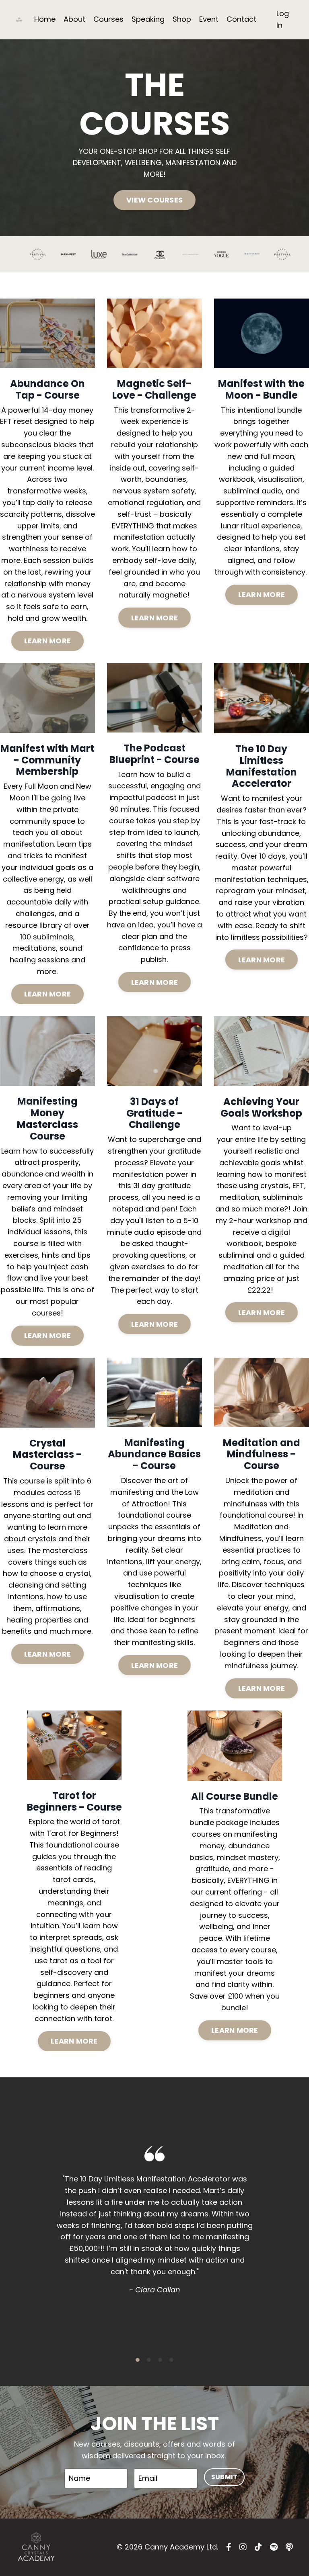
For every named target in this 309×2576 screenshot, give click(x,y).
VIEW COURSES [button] (154, 200)
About (74, 19)
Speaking (148, 19)
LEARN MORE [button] (48, 641)
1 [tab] (138, 2360)
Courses (108, 19)
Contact (241, 19)
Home (45, 19)
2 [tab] (149, 2360)
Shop (182, 19)
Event (209, 19)
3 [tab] (160, 2360)
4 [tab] (171, 2360)
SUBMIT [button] (225, 2477)
